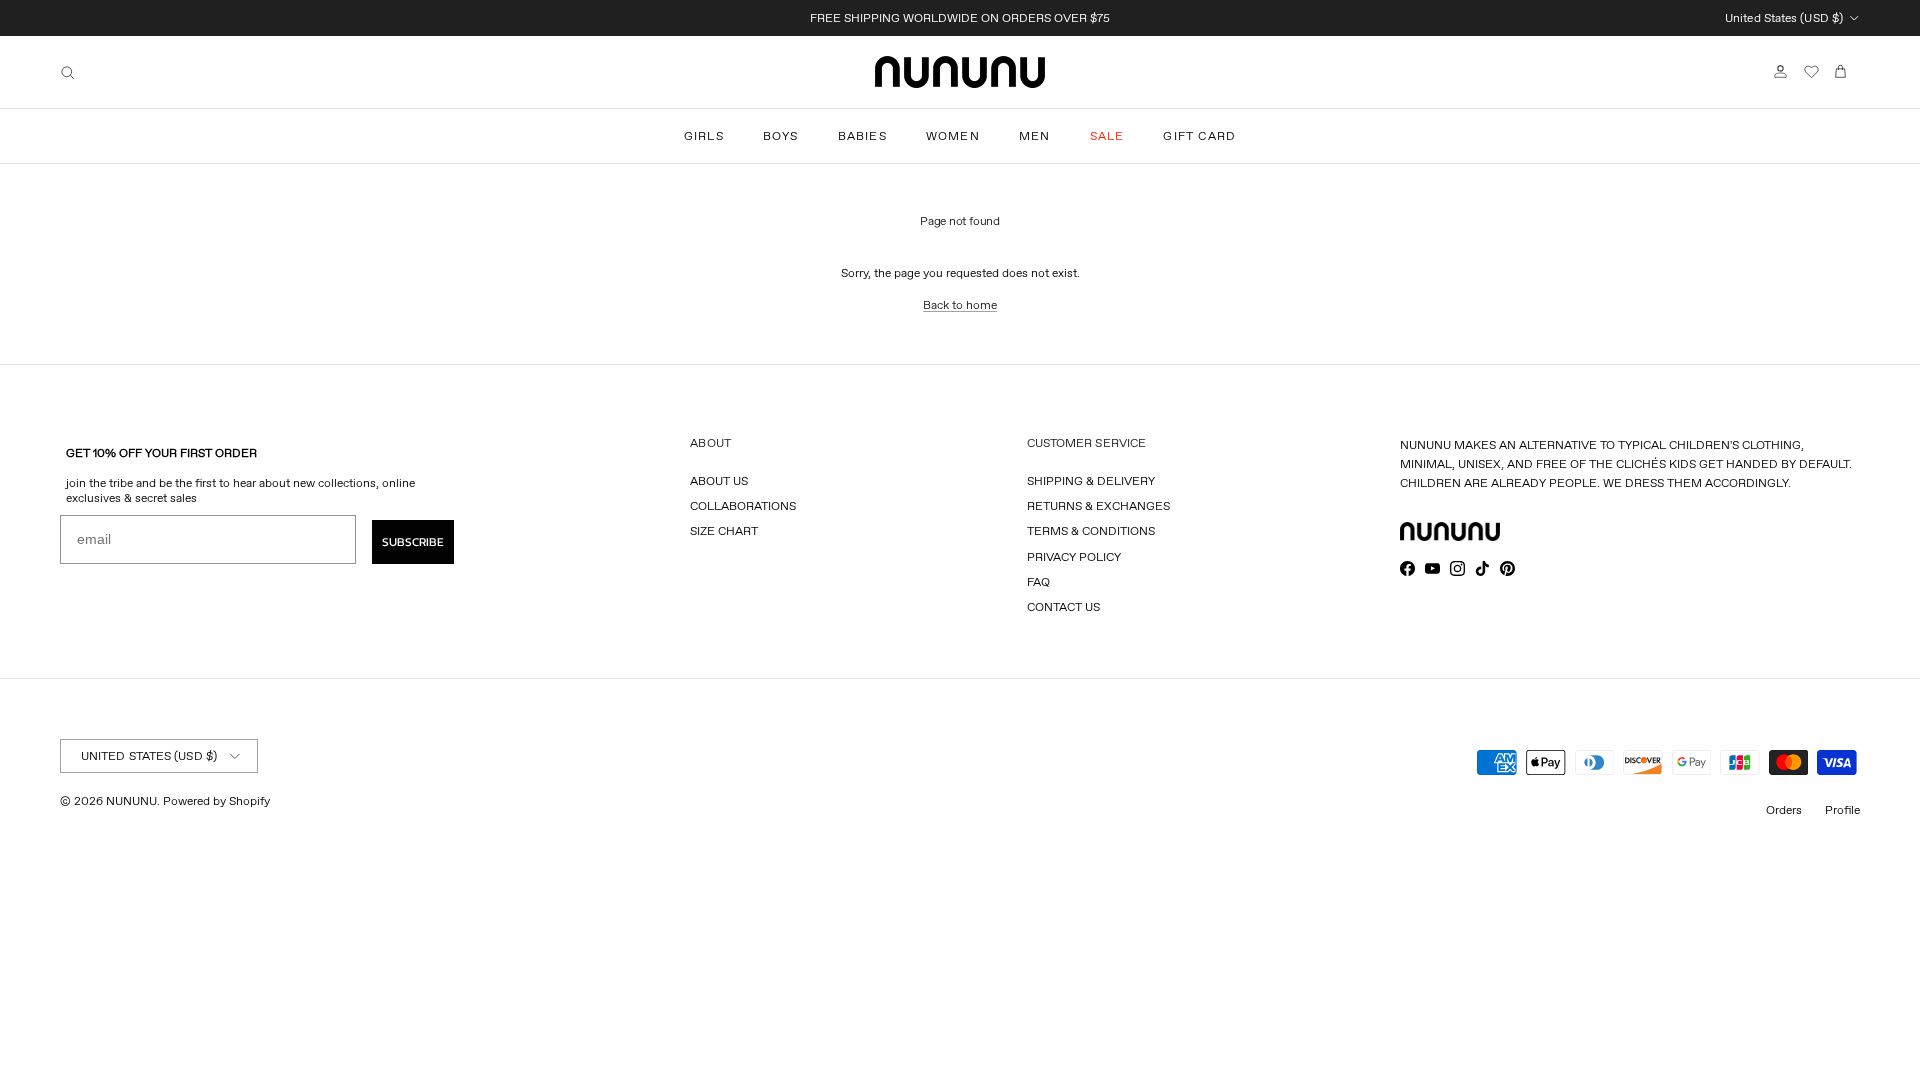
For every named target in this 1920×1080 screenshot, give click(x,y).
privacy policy (1074, 556)
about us (719, 480)
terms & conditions (1091, 530)
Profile (1842, 809)
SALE (1107, 135)
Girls (704, 135)
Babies (862, 135)
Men (1035, 135)
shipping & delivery (1091, 480)
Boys (781, 135)
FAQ (1038, 581)
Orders (1784, 809)
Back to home (960, 304)
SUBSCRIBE (413, 542)
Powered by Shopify (216, 800)
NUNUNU (131, 800)
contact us (1063, 606)
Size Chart (724, 530)
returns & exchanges (1098, 505)
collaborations (743, 505)
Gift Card (1199, 135)
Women (953, 135)
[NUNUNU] (960, 72)
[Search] (67, 72)
